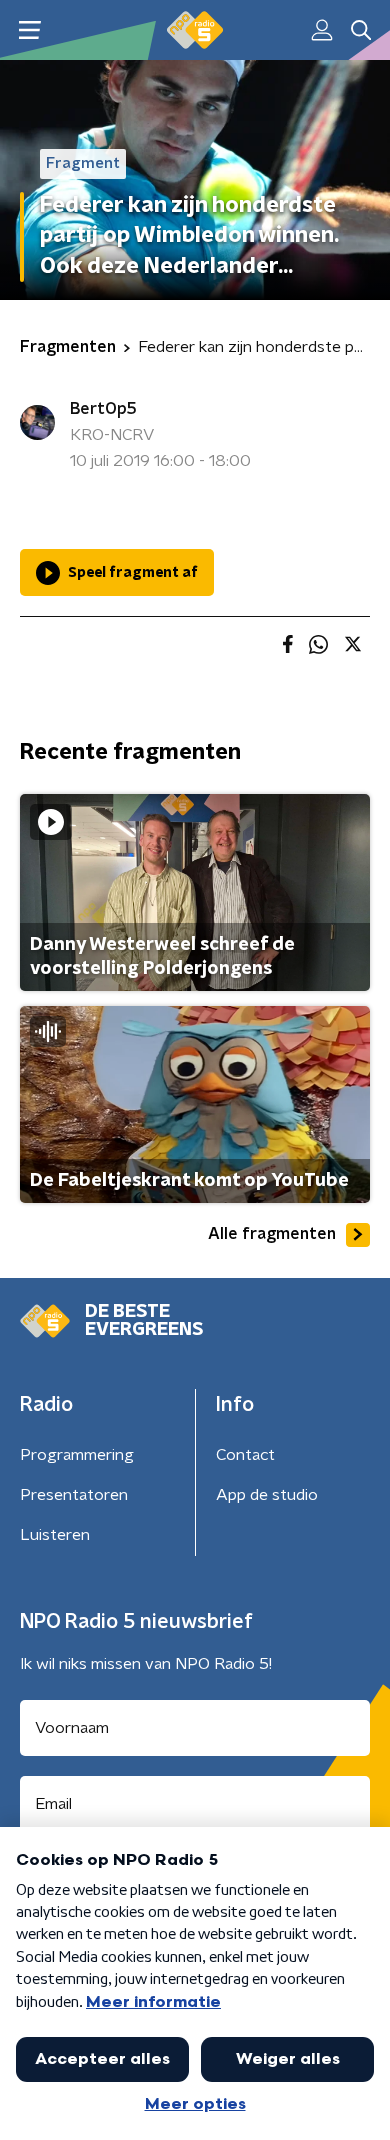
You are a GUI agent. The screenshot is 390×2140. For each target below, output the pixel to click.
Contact (245, 1455)
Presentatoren (74, 1495)
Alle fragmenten (272, 1234)
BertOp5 (103, 409)
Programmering (77, 1455)
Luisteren (55, 1535)
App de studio (267, 1495)
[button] (29, 30)
